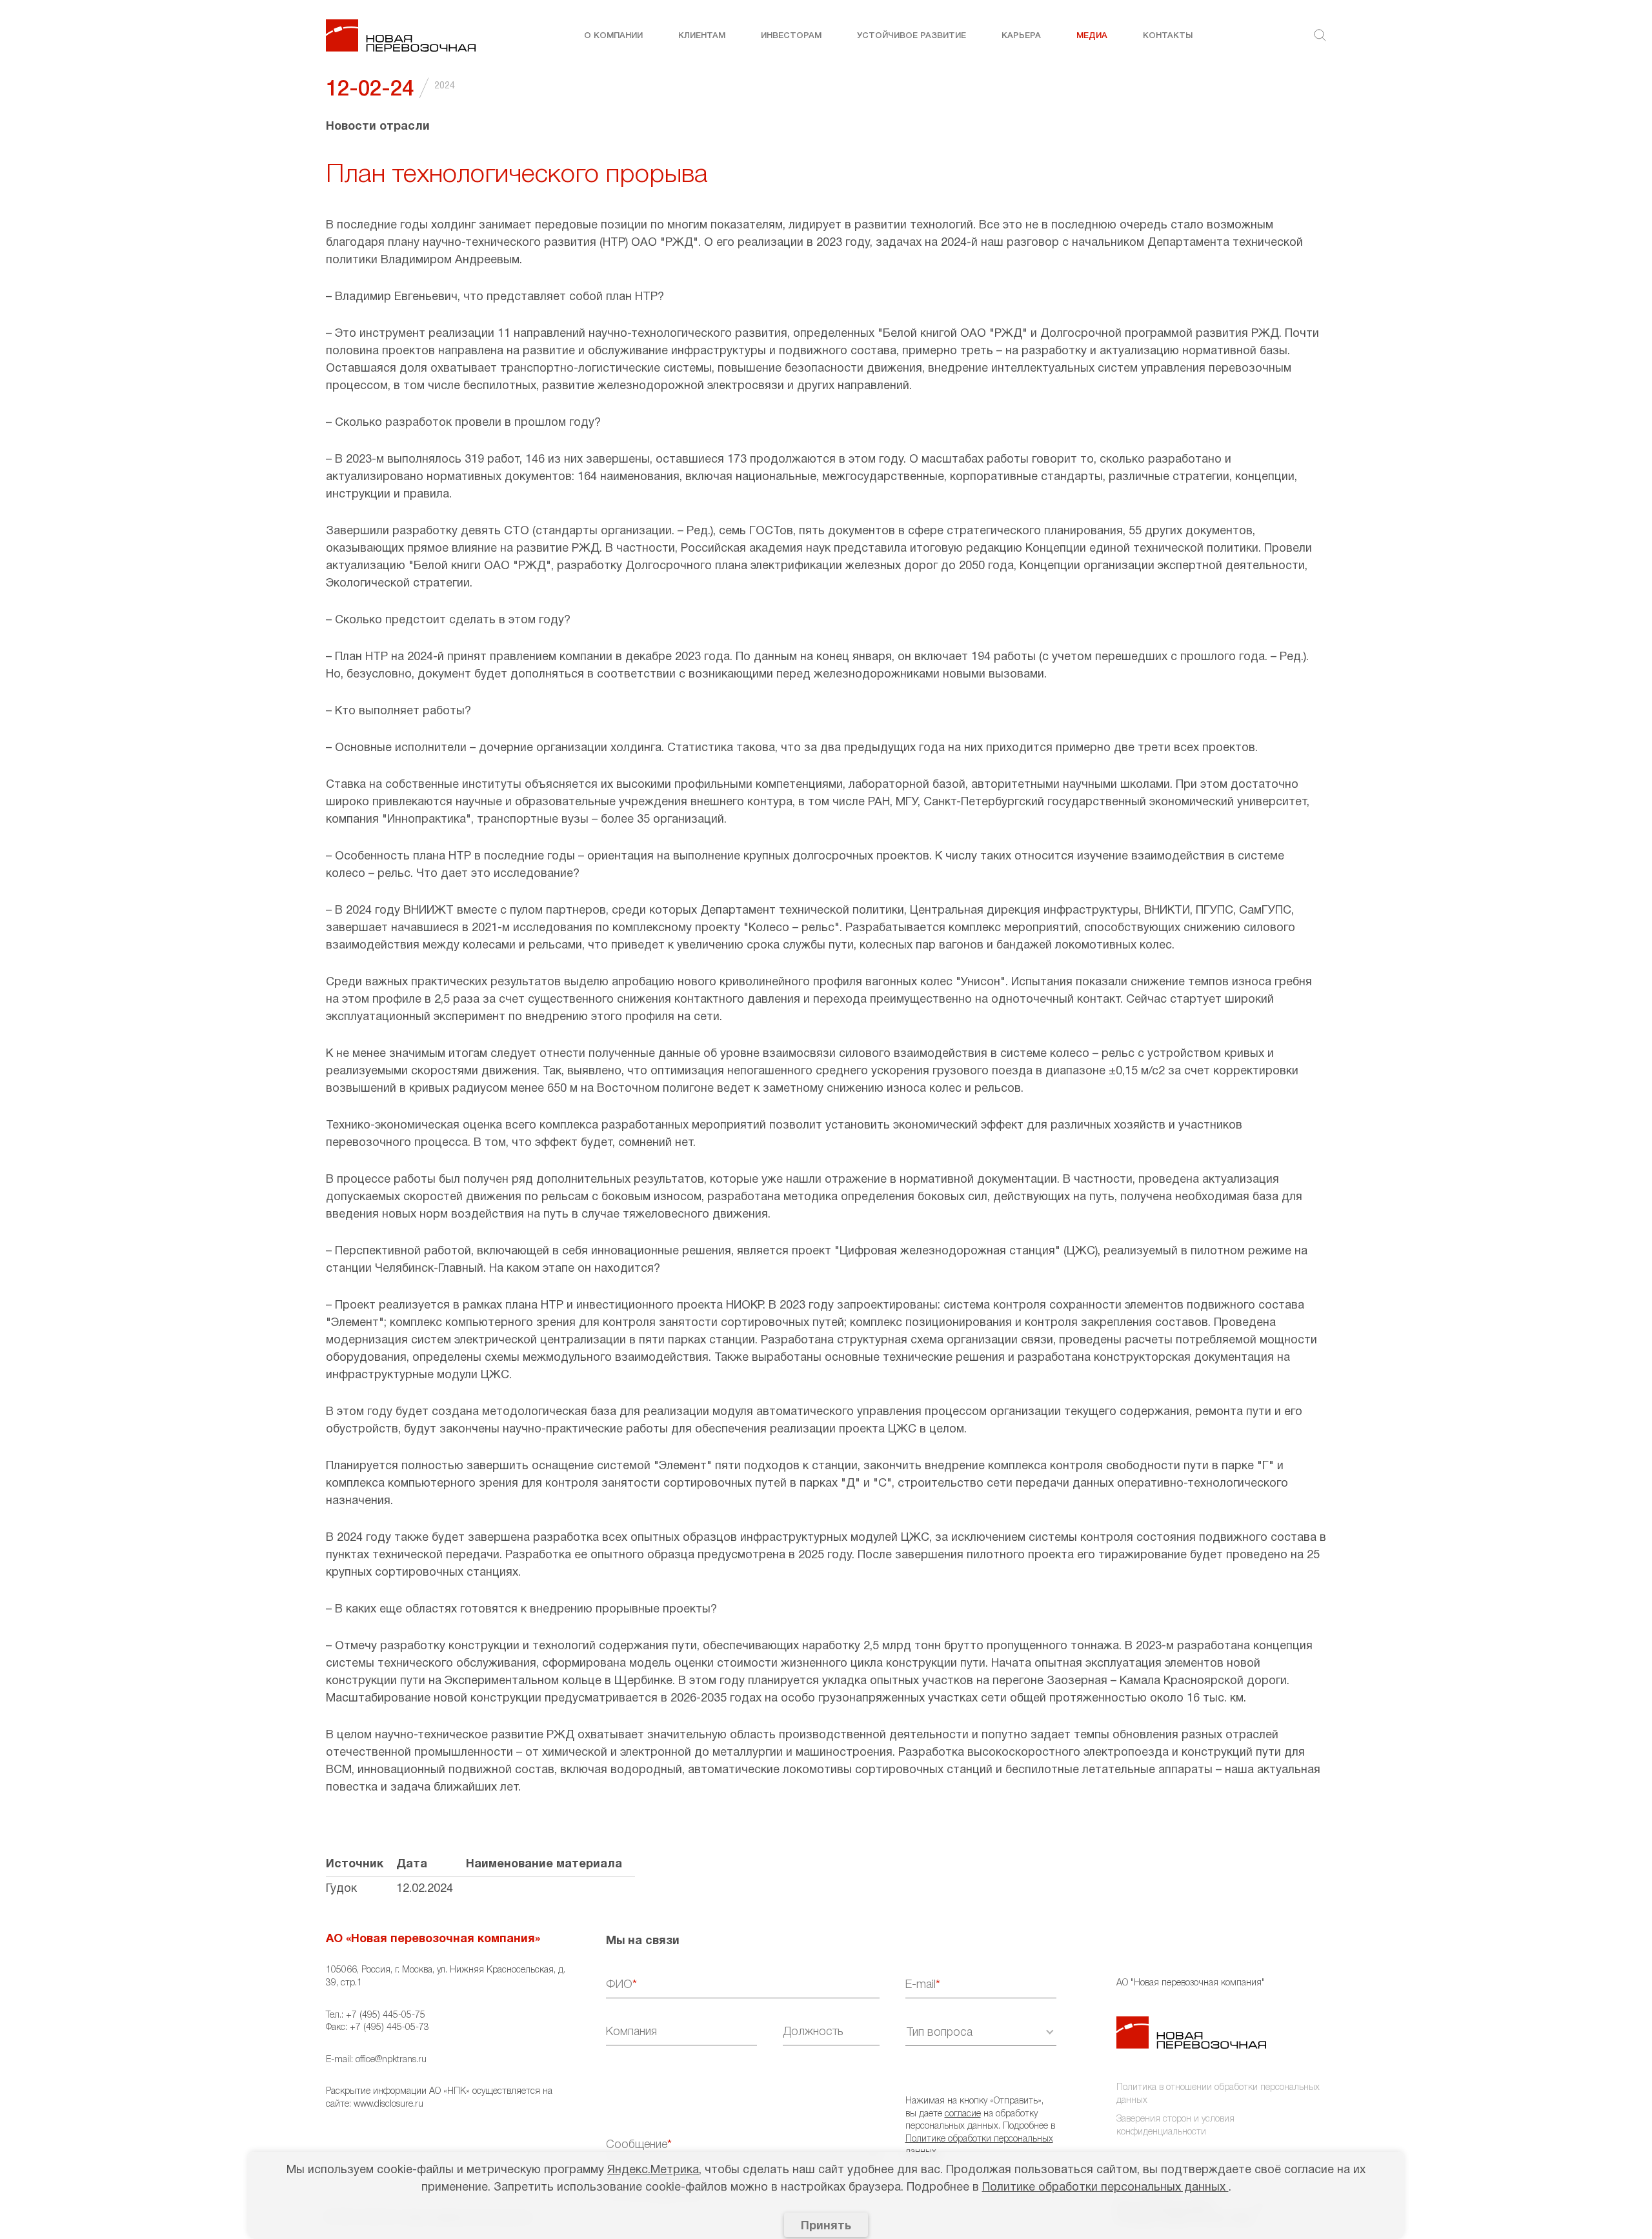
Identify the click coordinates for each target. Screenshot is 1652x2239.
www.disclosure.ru (388, 2104)
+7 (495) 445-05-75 (386, 2015)
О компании (613, 36)
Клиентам (702, 36)
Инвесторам (791, 36)
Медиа (1092, 36)
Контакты (1168, 36)
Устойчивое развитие (912, 36)
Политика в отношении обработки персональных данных (1218, 2094)
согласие (963, 2114)
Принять (826, 2226)
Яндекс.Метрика (653, 2170)
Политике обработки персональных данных (1105, 2188)
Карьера (1021, 36)
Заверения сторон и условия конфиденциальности (1175, 2126)
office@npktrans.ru (391, 2060)
